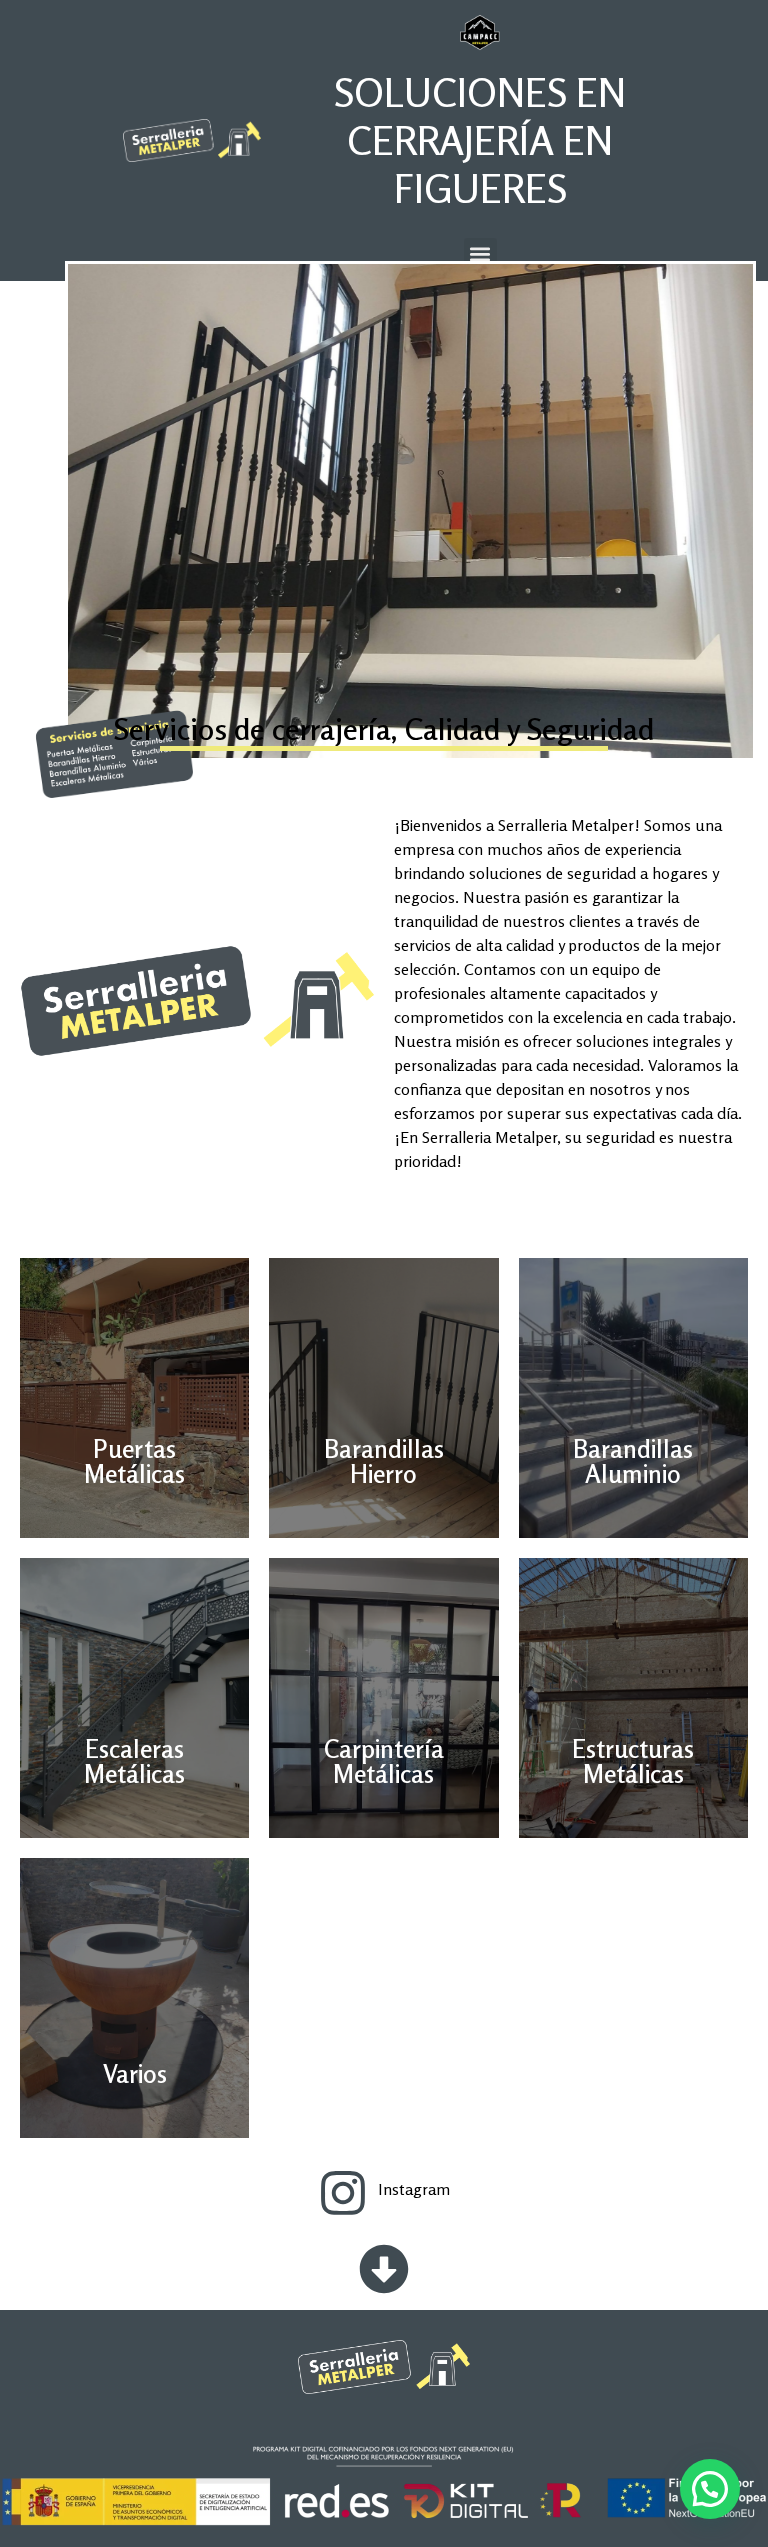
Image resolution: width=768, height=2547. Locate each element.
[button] (480, 254)
